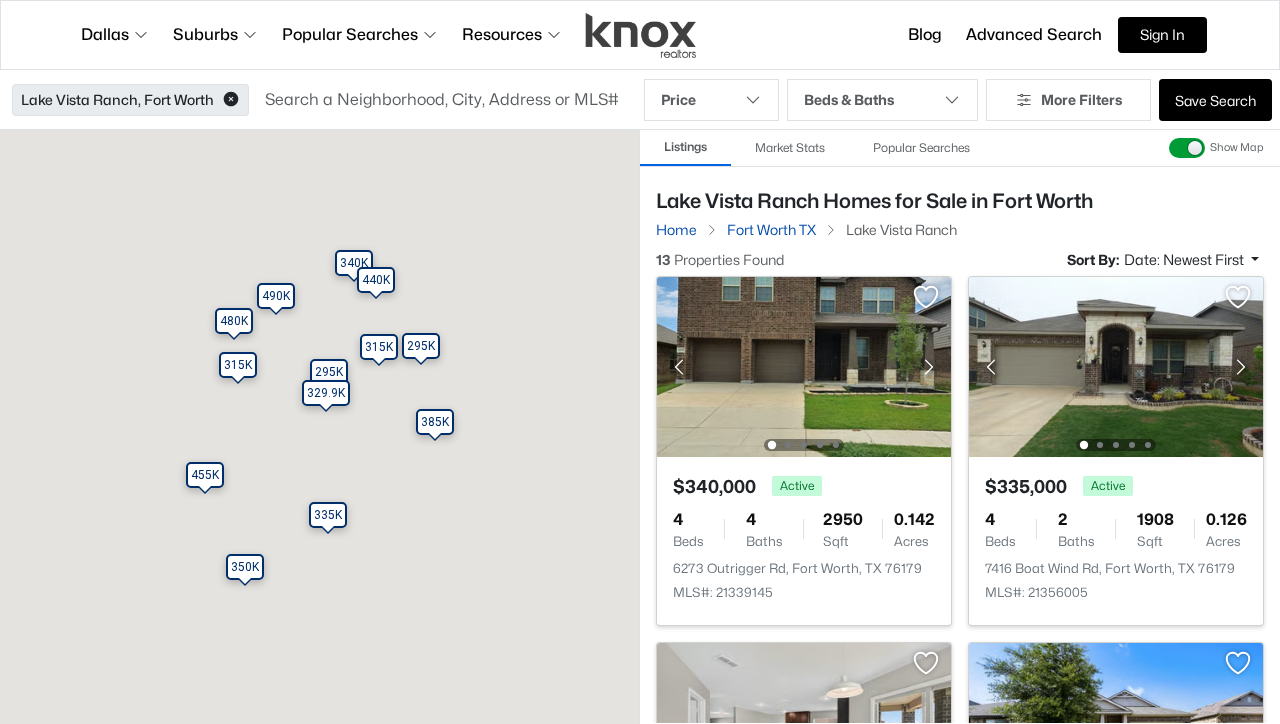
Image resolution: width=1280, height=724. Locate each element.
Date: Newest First (1185, 259)
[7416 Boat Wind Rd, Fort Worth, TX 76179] (1116, 365)
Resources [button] (502, 34)
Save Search (1215, 100)
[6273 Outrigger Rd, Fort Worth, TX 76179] (804, 365)
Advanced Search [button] (1034, 34)
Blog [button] (925, 34)
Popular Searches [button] (350, 34)
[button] (231, 100)
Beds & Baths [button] (849, 99)
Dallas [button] (105, 34)
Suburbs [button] (205, 34)
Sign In (1162, 34)
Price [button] (678, 99)
